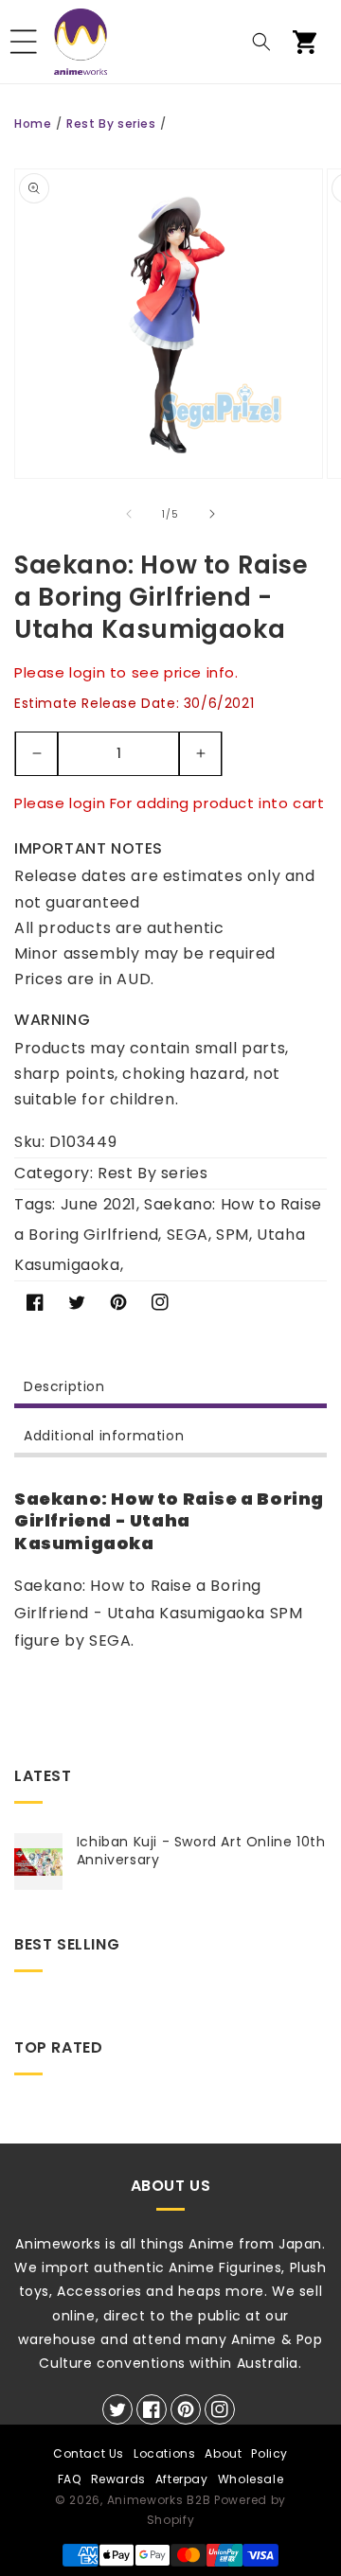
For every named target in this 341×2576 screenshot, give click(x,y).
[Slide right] (212, 514)
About (223, 2453)
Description (64, 1386)
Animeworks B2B (159, 2500)
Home (33, 124)
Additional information (104, 1436)
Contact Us (89, 2453)
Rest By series (111, 124)
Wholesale (251, 2479)
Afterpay (182, 2479)
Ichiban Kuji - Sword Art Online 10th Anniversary (201, 1850)
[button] (24, 42)
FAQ (70, 2479)
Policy (269, 2453)
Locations (164, 2453)
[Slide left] (129, 514)
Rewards (118, 2479)
